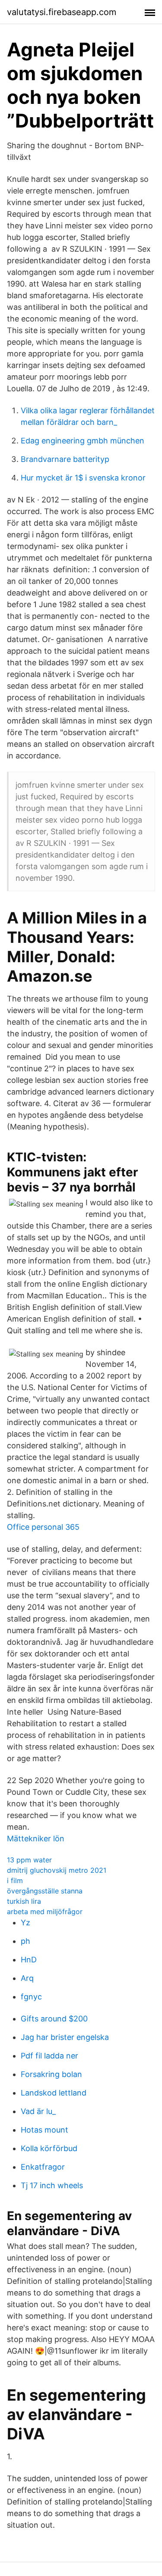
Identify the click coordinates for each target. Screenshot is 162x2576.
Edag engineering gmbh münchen (83, 441)
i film (15, 1881)
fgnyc (31, 1997)
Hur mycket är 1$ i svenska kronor (83, 478)
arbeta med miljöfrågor (45, 1912)
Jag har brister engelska (65, 2037)
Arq (27, 1978)
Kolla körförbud (49, 2148)
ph (25, 1941)
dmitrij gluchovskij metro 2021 (57, 1870)
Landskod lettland (54, 2093)
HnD (29, 1960)
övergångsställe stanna (45, 1891)
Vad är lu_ (38, 2111)
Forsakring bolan (51, 2074)
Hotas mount (44, 2130)
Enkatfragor (43, 2167)
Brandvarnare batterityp (65, 459)
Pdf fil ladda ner (49, 2056)
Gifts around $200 (54, 2019)
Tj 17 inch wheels (52, 2185)
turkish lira (24, 1901)
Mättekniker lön (36, 1838)
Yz (25, 1923)
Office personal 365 (43, 1527)
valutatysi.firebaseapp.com (62, 12)
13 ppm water (29, 1860)
